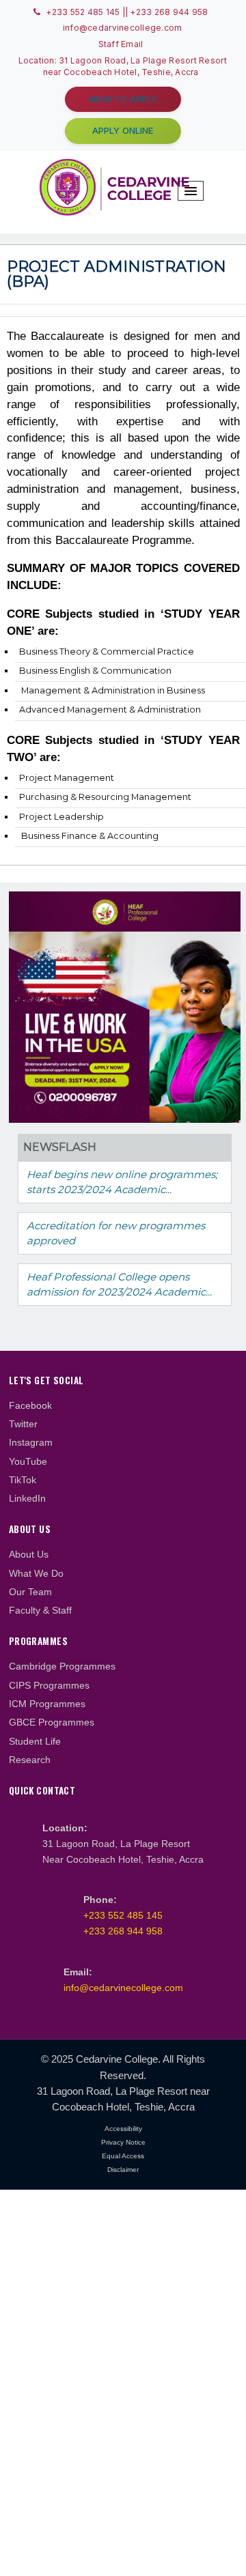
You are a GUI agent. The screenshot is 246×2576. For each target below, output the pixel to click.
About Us (29, 1554)
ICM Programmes (47, 1704)
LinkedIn (27, 1498)
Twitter (23, 1424)
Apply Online (123, 130)
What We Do (36, 1573)
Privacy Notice (123, 2142)
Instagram (31, 1442)
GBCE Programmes (52, 1722)
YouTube (28, 1461)
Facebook (30, 1405)
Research (30, 1760)
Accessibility (123, 2129)
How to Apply (123, 99)
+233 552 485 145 (123, 1915)
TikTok (23, 1480)
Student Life (35, 1741)
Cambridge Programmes (62, 1666)
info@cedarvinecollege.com (123, 1988)
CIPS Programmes (49, 1685)
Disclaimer (123, 2170)
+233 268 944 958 (123, 1931)
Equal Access (123, 2156)
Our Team (30, 1592)
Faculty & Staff (40, 1610)
